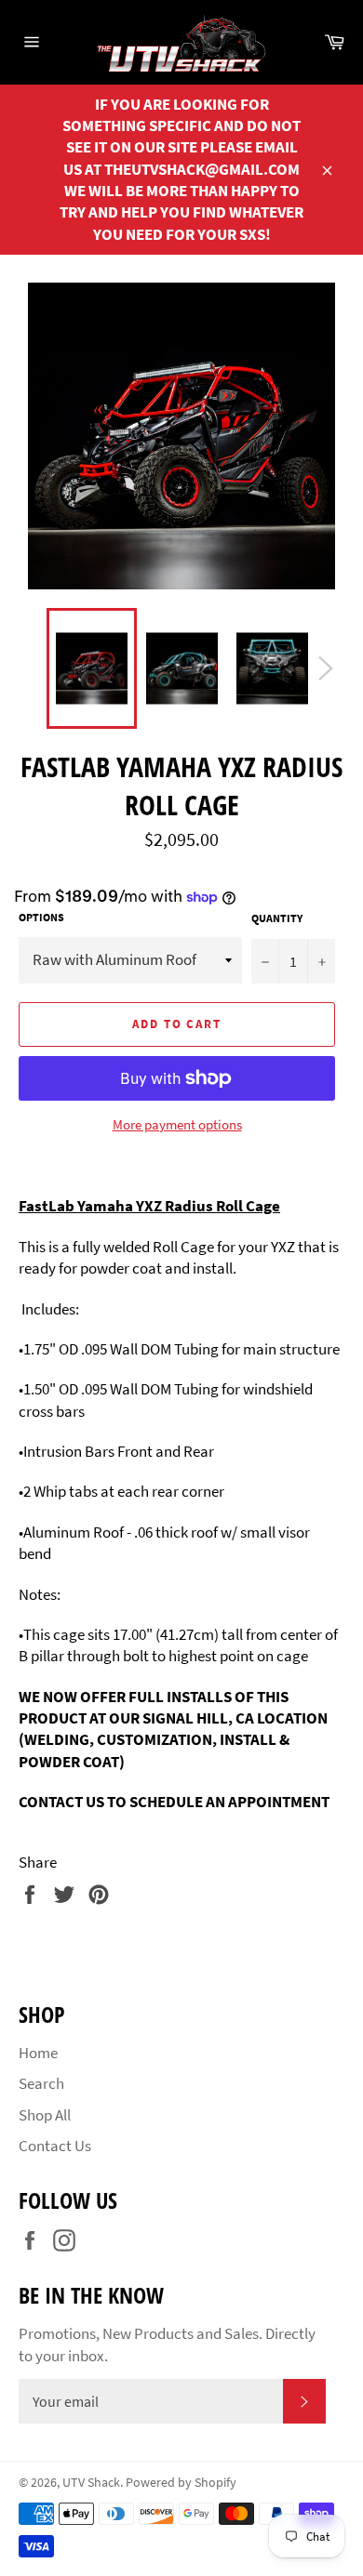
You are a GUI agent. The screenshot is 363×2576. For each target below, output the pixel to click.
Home (38, 2053)
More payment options (177, 1124)
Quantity (277, 918)
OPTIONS (41, 917)
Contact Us (55, 2146)
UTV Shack (91, 2483)
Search (41, 2083)
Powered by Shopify (181, 2483)
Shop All (45, 2115)
